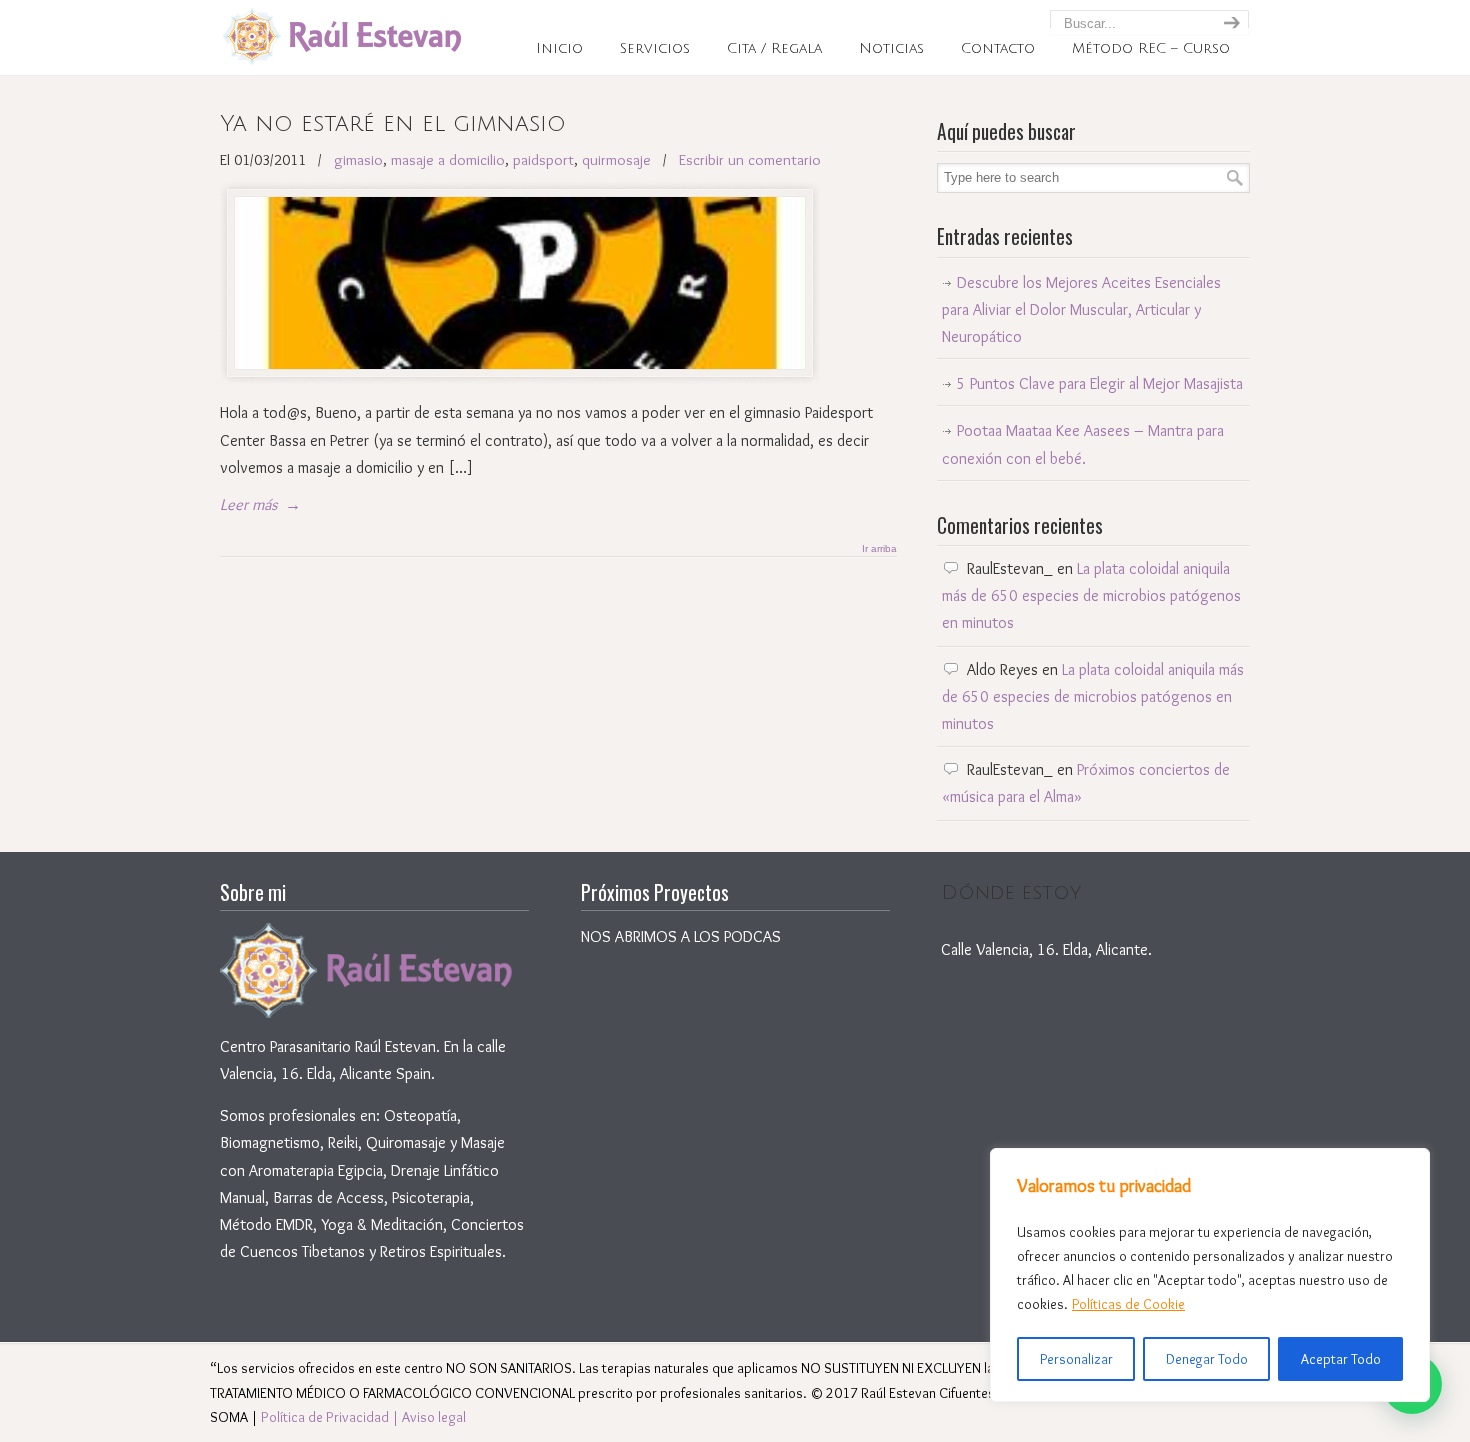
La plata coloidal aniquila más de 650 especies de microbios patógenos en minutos (1091, 595)
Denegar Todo (1207, 1359)
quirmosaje (616, 159)
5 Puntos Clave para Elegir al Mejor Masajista (1100, 383)
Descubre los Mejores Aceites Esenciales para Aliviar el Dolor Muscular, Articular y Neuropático (1081, 309)
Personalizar (1076, 1359)
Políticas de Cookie (1128, 1304)
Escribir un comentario (750, 159)
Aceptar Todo (1341, 1359)
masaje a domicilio (448, 159)
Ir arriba (879, 549)
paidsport (543, 159)
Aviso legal (434, 1417)
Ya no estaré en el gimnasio (393, 123)
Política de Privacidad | (331, 1417)
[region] (1210, 1275)
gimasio (358, 159)
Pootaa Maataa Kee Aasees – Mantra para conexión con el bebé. (1083, 444)
